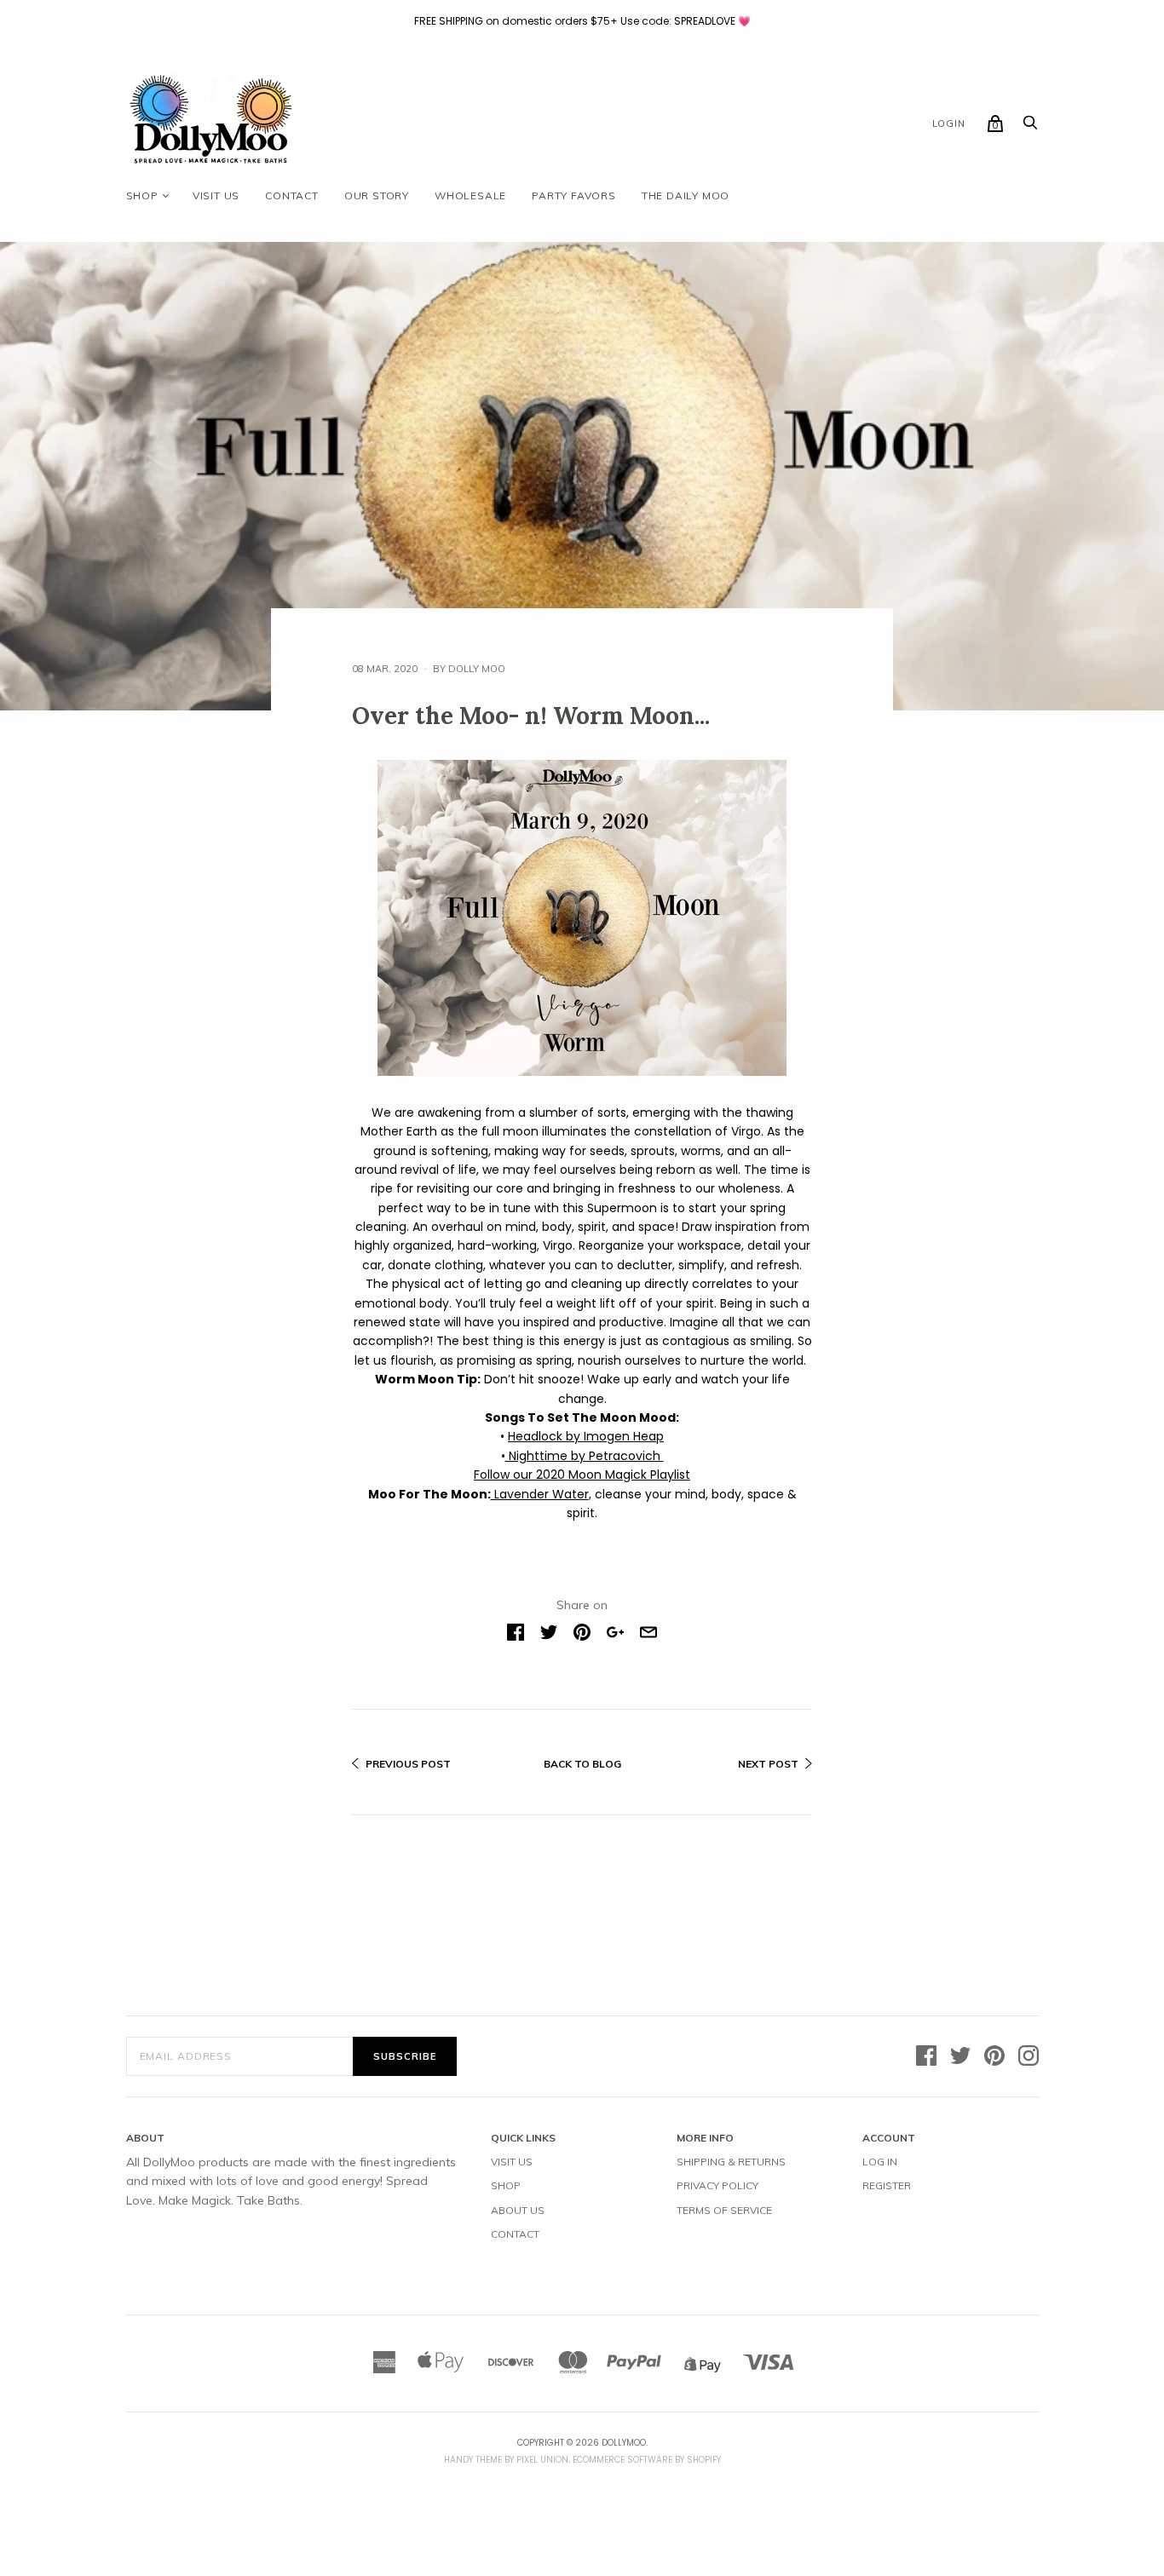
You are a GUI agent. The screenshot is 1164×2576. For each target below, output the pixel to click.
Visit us (216, 195)
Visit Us (512, 2162)
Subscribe (405, 2056)
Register (887, 2185)
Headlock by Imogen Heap (586, 1436)
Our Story (377, 195)
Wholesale (470, 195)
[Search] (1030, 127)
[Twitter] (960, 2057)
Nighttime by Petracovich (585, 1456)
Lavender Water (540, 1494)
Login (949, 124)
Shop (142, 195)
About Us (518, 2210)
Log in (880, 2162)
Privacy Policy (717, 2185)
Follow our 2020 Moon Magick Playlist (582, 1475)
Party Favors (574, 195)
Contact (292, 195)
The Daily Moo (686, 195)
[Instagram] (1029, 2057)
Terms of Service (724, 2210)
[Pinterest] (994, 2057)
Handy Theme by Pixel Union (506, 2460)
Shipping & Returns (731, 2162)
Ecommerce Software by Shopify (647, 2460)
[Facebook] (926, 2057)
